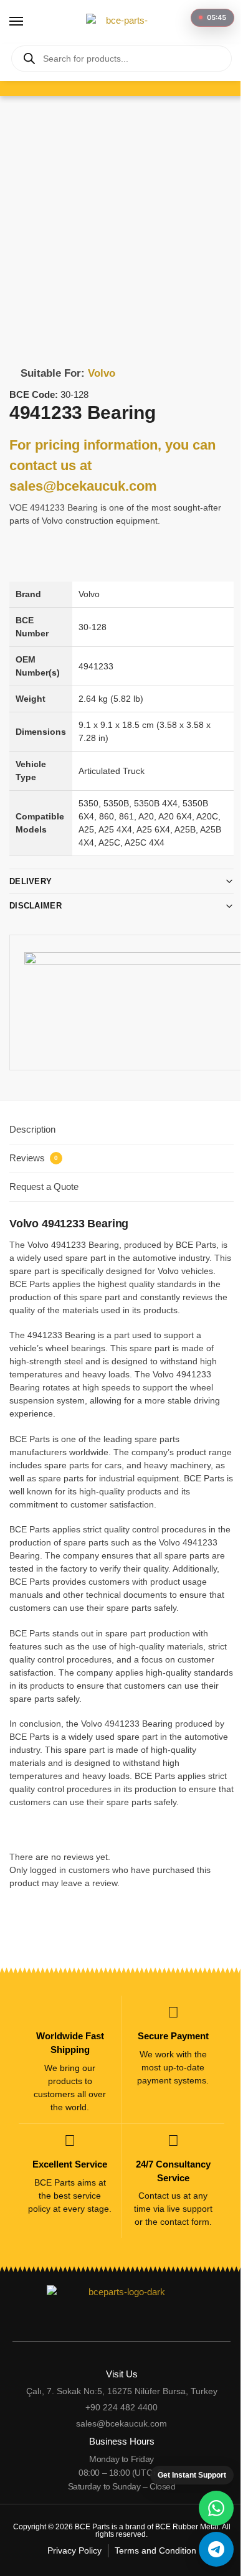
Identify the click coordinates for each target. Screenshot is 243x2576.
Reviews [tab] (34, 1149)
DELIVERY (31, 872)
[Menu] (28, 22)
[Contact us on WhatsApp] (207, 2508)
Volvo (102, 373)
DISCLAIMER (36, 896)
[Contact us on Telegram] (207, 2549)
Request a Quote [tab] (44, 1177)
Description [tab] (32, 1120)
